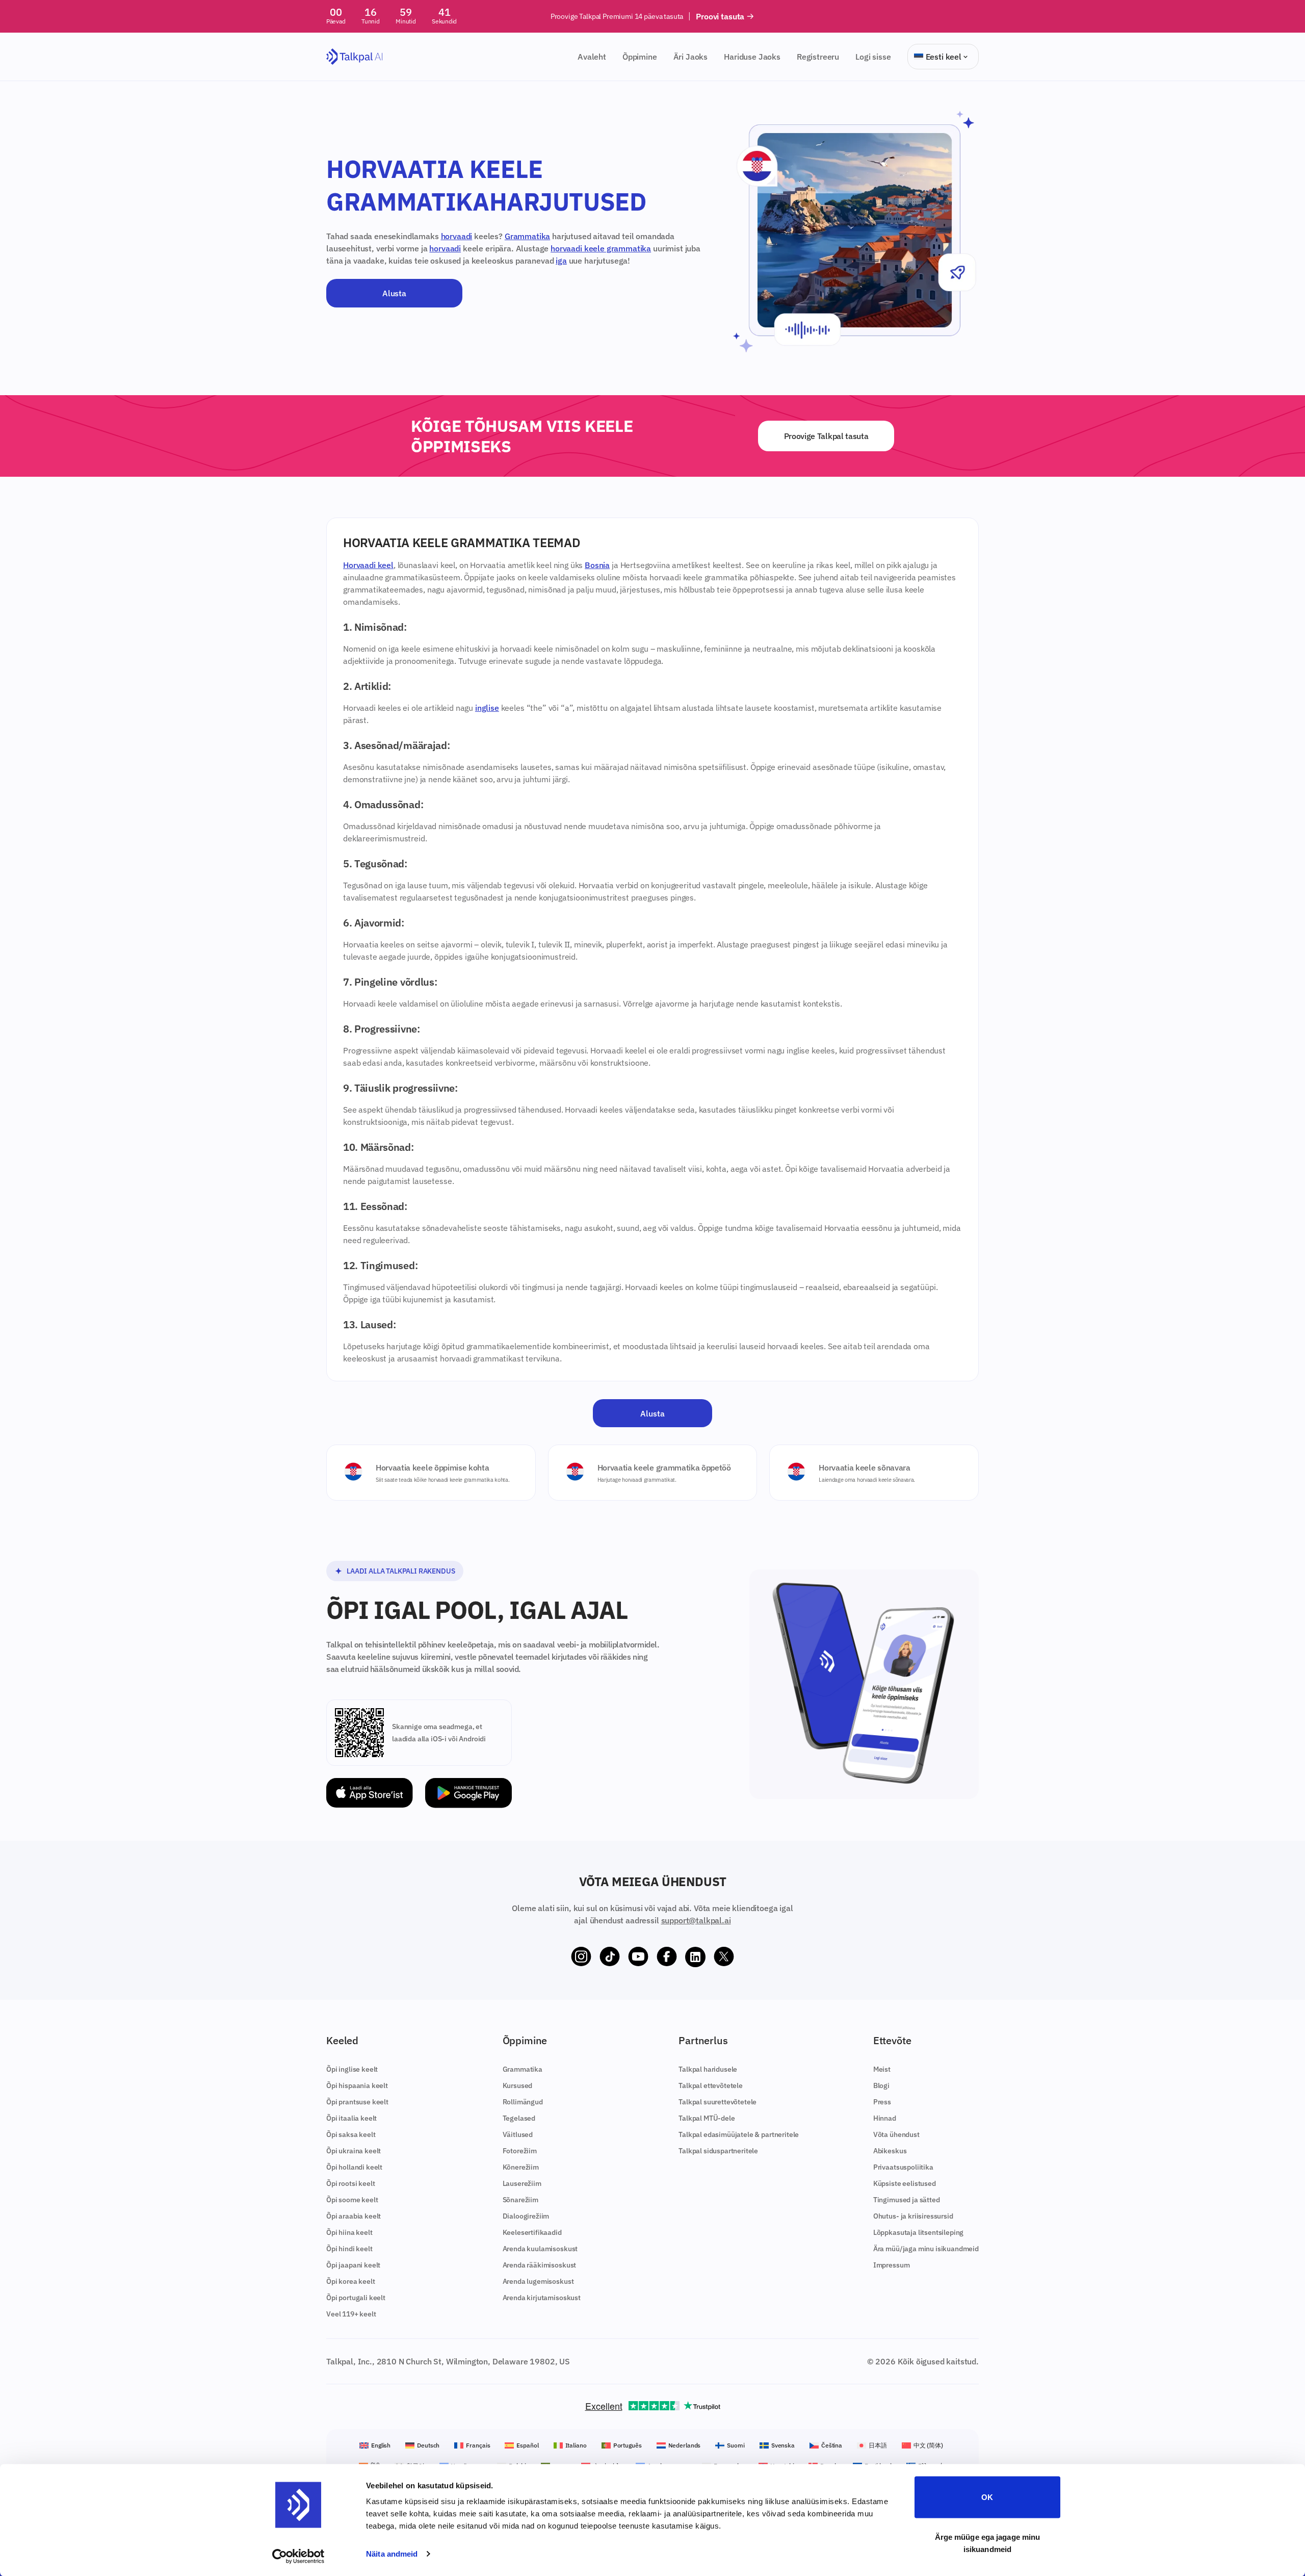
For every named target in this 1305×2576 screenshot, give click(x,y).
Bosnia (597, 565)
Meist (882, 2069)
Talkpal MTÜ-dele (707, 2118)
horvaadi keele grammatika (601, 248)
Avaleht (592, 57)
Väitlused (518, 2134)
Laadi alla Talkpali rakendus (401, 1571)
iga (561, 261)
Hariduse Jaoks (752, 57)
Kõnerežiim (521, 2167)
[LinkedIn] (695, 1957)
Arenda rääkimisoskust (540, 2265)
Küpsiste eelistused (905, 2183)
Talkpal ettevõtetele (711, 2085)
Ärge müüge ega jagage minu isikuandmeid (988, 2543)
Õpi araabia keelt (354, 2216)
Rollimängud (523, 2102)
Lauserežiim (522, 2183)
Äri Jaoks (691, 57)
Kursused (518, 2085)
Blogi (881, 2085)
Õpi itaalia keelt (351, 2118)
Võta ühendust (896, 2134)
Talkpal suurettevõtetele (717, 2102)
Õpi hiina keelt (349, 2232)
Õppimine (640, 57)
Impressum (892, 2265)
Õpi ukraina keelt (354, 2151)
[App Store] (370, 1793)
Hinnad (885, 2118)
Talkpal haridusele (708, 2069)
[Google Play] (468, 1793)
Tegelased (519, 2118)
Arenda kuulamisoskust (540, 2249)
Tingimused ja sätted (907, 2200)
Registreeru (818, 57)
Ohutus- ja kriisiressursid (913, 2216)
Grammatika (527, 236)
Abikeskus (890, 2151)
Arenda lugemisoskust (538, 2281)
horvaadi (457, 236)
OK (987, 2497)
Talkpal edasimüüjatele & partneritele (739, 2134)
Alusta (394, 293)
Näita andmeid (392, 2554)
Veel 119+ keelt (351, 2314)
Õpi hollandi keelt (354, 2167)
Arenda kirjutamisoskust (542, 2298)
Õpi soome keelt (352, 2200)
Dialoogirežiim (526, 2216)
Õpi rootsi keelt (350, 2183)
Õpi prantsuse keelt (357, 2102)
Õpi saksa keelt (351, 2134)
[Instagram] (581, 1957)
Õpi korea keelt (351, 2281)
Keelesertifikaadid (532, 2232)
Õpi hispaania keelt (357, 2085)
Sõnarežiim (520, 2200)
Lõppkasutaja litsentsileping (919, 2232)
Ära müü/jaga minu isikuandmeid (926, 2249)
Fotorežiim (520, 2151)
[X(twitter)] (724, 1957)
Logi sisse (873, 57)
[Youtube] (638, 1957)
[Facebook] (667, 1957)
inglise (487, 708)
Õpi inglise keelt (352, 2069)
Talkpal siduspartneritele (718, 2151)
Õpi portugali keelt (356, 2298)
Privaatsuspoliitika (903, 2167)
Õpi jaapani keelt (353, 2265)
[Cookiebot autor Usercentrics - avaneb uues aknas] (298, 2556)
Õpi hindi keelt (349, 2249)
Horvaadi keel (368, 565)
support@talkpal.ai (696, 1920)
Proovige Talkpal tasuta (826, 436)
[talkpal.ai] (355, 57)
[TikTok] (610, 1957)
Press (882, 2102)
